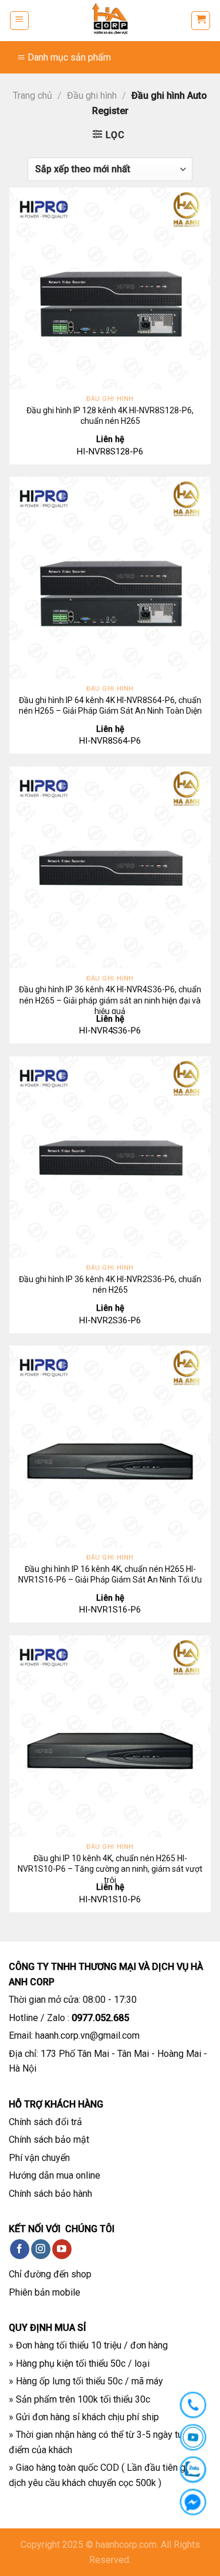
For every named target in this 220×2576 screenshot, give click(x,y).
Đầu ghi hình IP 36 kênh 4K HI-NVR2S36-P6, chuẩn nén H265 (110, 1284)
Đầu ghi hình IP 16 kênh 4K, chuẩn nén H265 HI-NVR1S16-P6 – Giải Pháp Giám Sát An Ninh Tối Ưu (110, 1574)
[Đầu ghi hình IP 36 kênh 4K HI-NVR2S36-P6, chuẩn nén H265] (110, 1157)
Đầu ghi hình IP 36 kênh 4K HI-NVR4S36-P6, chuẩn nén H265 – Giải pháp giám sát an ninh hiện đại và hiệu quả (110, 1000)
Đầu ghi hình (92, 96)
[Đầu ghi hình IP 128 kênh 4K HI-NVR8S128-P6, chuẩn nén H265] (110, 288)
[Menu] (19, 21)
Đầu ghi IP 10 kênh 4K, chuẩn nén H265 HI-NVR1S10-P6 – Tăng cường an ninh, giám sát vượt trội (110, 1869)
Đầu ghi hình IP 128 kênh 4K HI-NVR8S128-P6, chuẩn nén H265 (110, 416)
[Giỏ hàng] (201, 21)
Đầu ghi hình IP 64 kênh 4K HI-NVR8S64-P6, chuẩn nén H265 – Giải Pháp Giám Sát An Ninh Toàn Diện (110, 705)
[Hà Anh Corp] (110, 21)
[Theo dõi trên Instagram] (41, 2249)
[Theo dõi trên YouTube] (62, 2249)
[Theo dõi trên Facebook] (20, 2249)
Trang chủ (33, 96)
